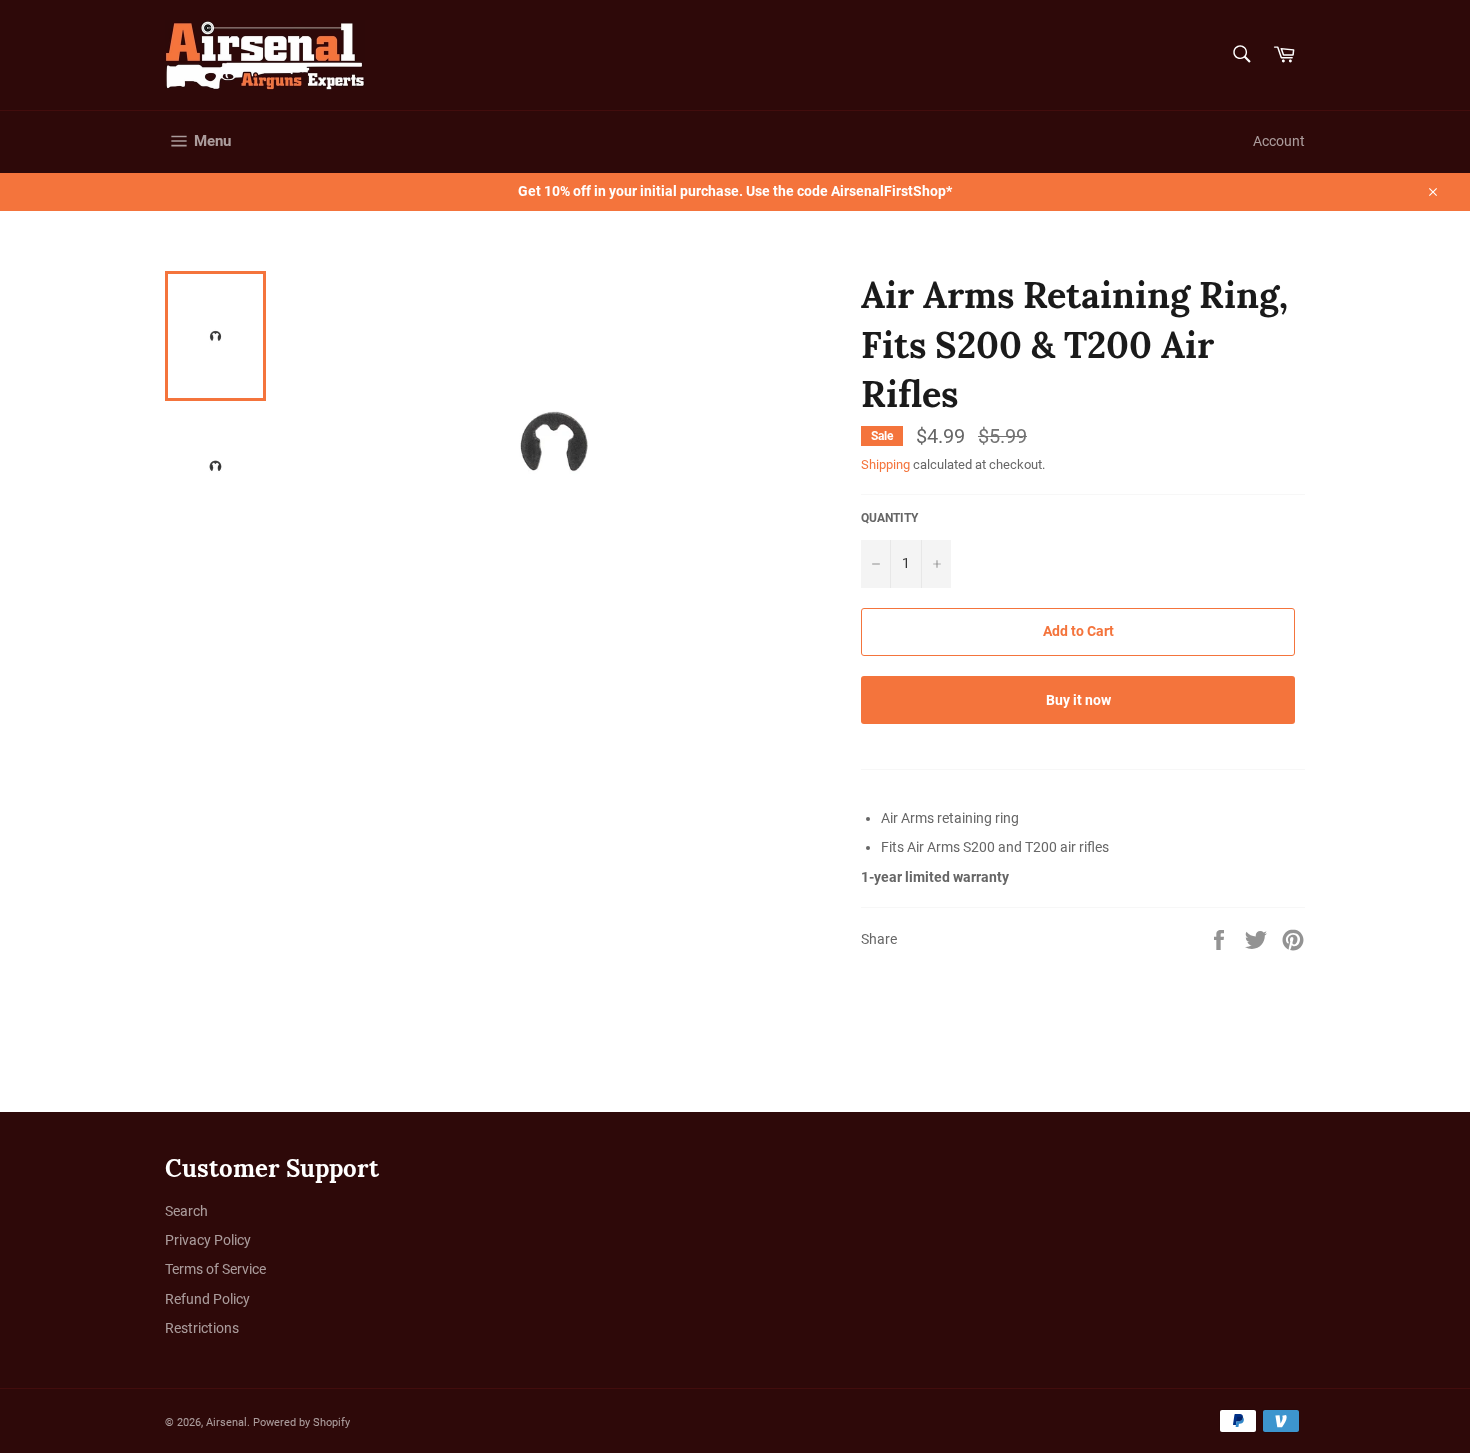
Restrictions (202, 1328)
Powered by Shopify (301, 1422)
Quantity (889, 518)
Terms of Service (215, 1269)
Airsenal (226, 1422)
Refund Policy (207, 1299)
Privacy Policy (208, 1240)
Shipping (885, 464)
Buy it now (1078, 700)
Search (186, 1211)
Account (1279, 141)
